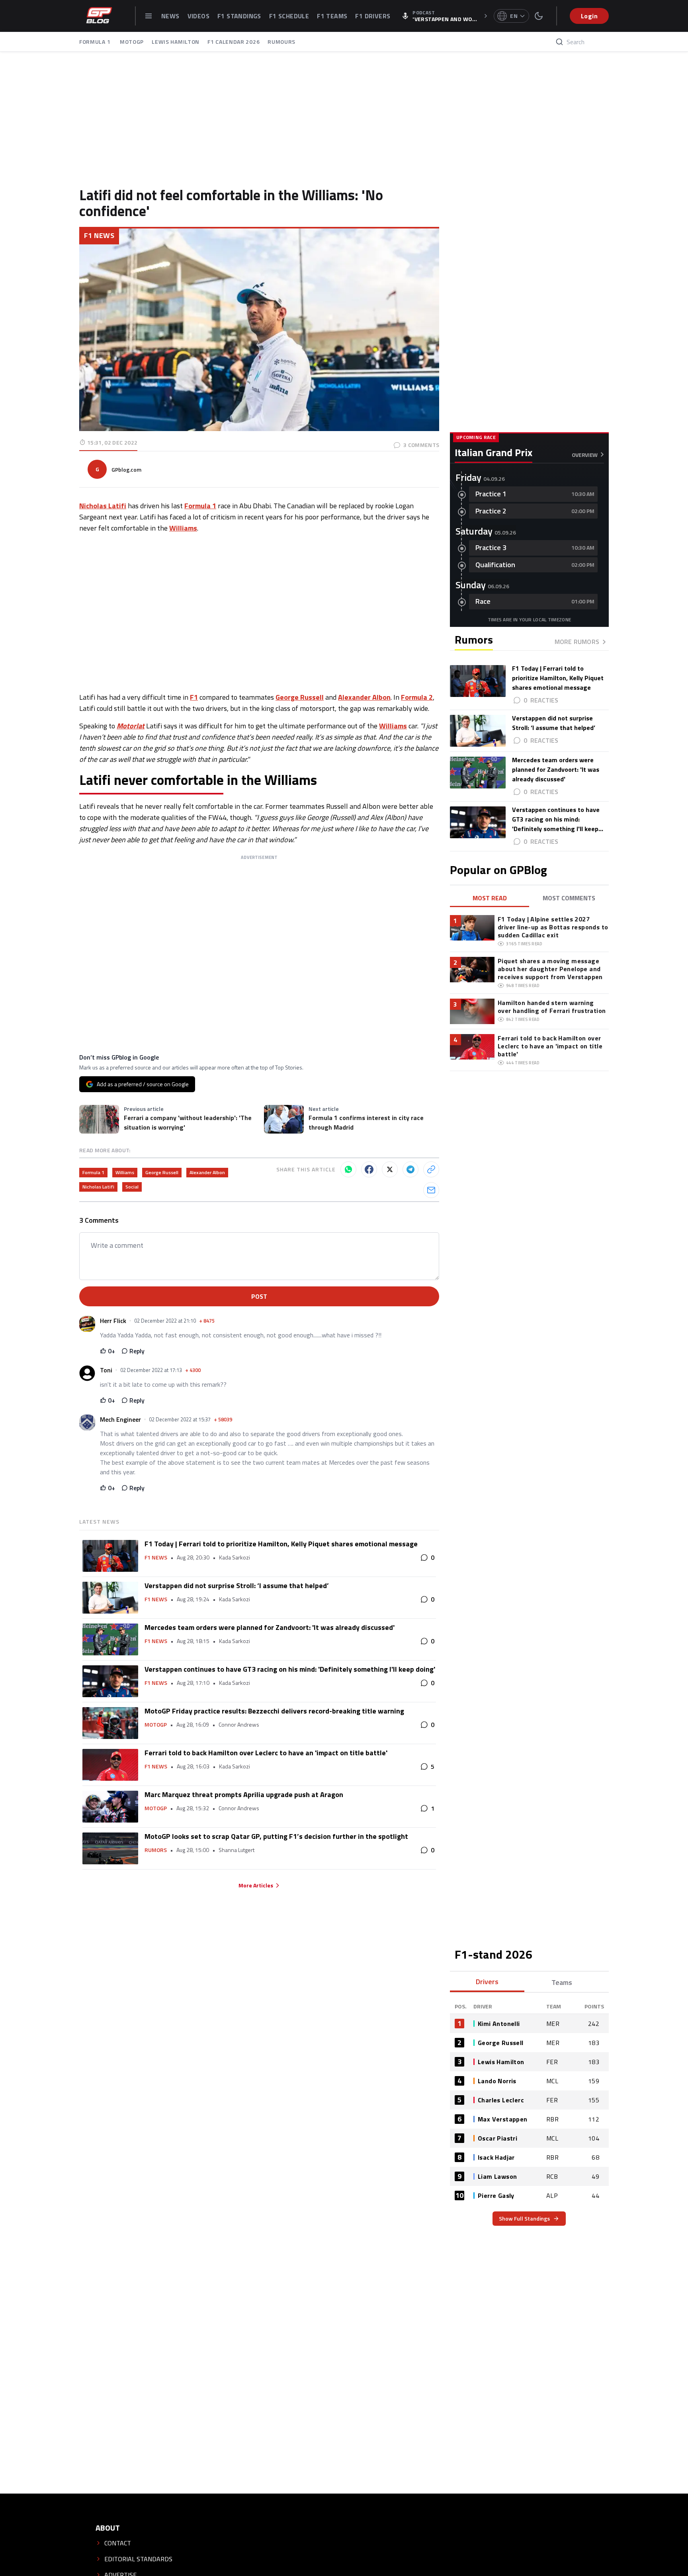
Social (132, 1187)
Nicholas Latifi (103, 506)
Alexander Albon (364, 697)
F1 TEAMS (332, 16)
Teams (562, 1982)
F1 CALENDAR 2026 (234, 42)
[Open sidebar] (149, 16)
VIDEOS (198, 16)
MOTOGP (132, 42)
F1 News (99, 235)
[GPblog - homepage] (99, 16)
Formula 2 (417, 697)
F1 (194, 697)
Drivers (487, 1982)
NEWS (170, 16)
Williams (183, 528)
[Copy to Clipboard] (431, 1169)
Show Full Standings (524, 2218)
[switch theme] (539, 16)
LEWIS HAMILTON (176, 42)
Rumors (156, 1850)
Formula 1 (200, 506)
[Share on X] (390, 1169)
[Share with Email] (431, 1190)
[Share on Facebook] (369, 1169)
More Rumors (577, 642)
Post (259, 1296)
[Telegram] (410, 1169)
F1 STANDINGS (239, 16)
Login (589, 16)
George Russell (300, 697)
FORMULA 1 (96, 42)
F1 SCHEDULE (289, 16)
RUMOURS (281, 42)
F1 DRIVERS (373, 16)
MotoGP (156, 1725)
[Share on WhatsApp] (348, 1169)
